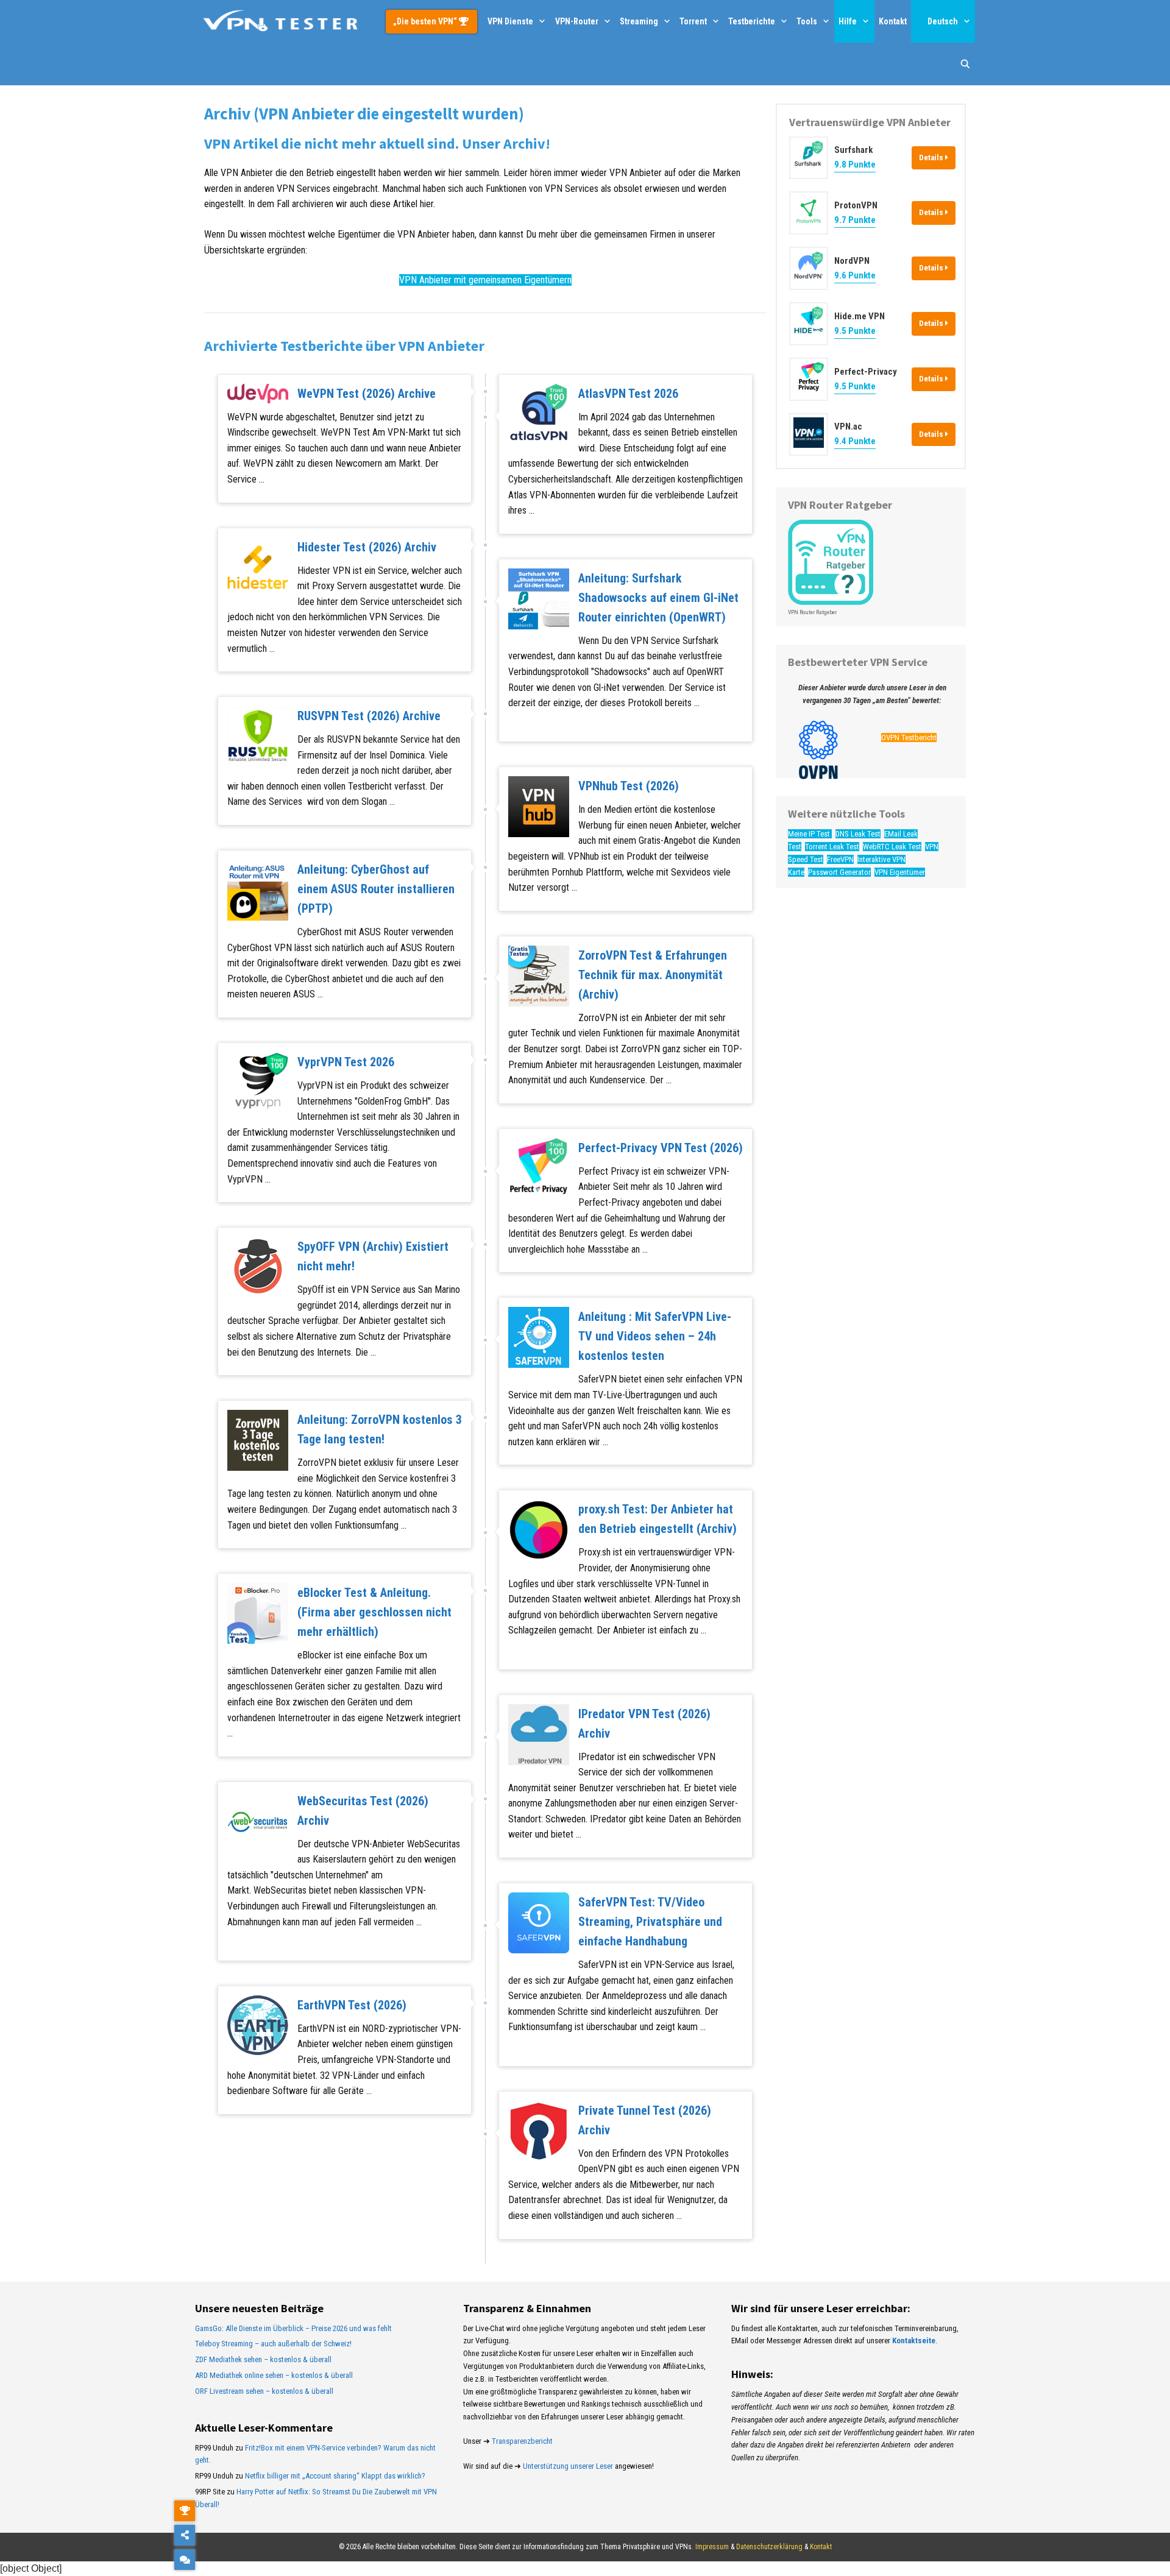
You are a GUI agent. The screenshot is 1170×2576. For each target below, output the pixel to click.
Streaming (639, 21)
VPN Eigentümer (900, 872)
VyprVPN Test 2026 (346, 1062)
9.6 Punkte (855, 275)
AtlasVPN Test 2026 (628, 394)
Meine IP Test (810, 834)
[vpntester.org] (280, 21)
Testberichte (752, 21)
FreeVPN (840, 859)
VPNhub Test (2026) (629, 786)
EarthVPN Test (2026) (352, 2005)
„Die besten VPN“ (426, 21)
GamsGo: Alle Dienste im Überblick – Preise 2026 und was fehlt (293, 2328)
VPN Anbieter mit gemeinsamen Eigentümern (485, 280)
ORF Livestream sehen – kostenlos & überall (264, 2391)
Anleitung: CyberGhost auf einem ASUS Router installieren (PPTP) (376, 889)
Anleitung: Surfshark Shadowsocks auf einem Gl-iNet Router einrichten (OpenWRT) (658, 598)
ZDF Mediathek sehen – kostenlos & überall (263, 2359)
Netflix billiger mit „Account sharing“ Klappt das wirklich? (335, 2476)
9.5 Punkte (855, 331)
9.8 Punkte (855, 165)
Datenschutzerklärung (769, 2547)
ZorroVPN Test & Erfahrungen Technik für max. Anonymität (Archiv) (653, 975)
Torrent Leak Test (832, 847)
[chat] (185, 2560)
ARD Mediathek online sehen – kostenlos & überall (274, 2375)
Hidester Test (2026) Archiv (367, 547)
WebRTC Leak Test (892, 847)
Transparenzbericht (522, 2441)
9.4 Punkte (855, 442)
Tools (807, 21)
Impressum (712, 2547)
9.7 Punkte (855, 221)
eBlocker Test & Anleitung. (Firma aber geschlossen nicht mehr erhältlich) (374, 1612)
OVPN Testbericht (909, 738)
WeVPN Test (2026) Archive (367, 394)
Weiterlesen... (292, 479)
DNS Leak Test (858, 834)
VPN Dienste (510, 21)
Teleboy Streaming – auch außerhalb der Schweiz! (273, 2344)
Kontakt (893, 21)
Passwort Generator (839, 872)
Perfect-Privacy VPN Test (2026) (661, 1148)
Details (932, 157)
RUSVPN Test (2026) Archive (369, 716)
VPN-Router (577, 21)
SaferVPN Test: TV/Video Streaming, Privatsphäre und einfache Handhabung (650, 1922)
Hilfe (848, 21)
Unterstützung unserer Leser (568, 2466)
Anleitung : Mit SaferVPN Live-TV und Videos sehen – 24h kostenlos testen (655, 1336)
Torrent (693, 21)
